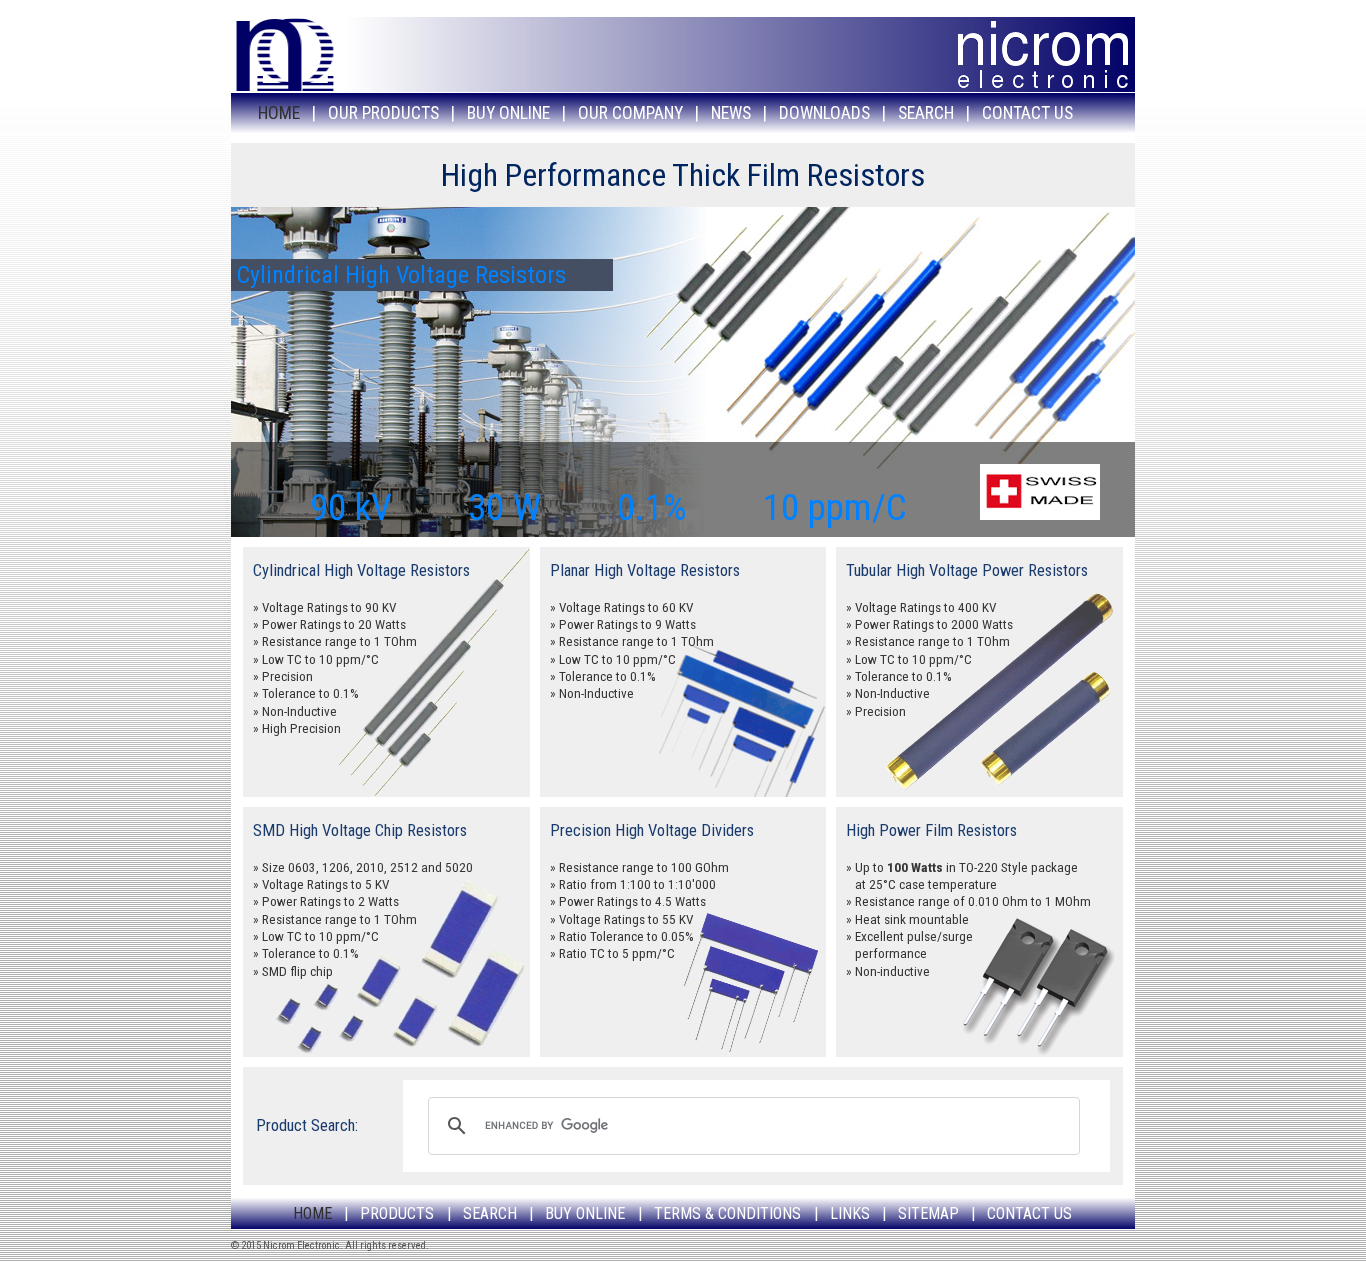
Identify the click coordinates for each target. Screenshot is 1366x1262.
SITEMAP (928, 1213)
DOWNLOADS (824, 113)
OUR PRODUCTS (383, 113)
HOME (279, 113)
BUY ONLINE (508, 113)
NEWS (731, 113)
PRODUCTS (397, 1213)
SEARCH (926, 113)
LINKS (850, 1213)
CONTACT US (1027, 113)
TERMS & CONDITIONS (727, 1213)
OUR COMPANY (630, 113)
